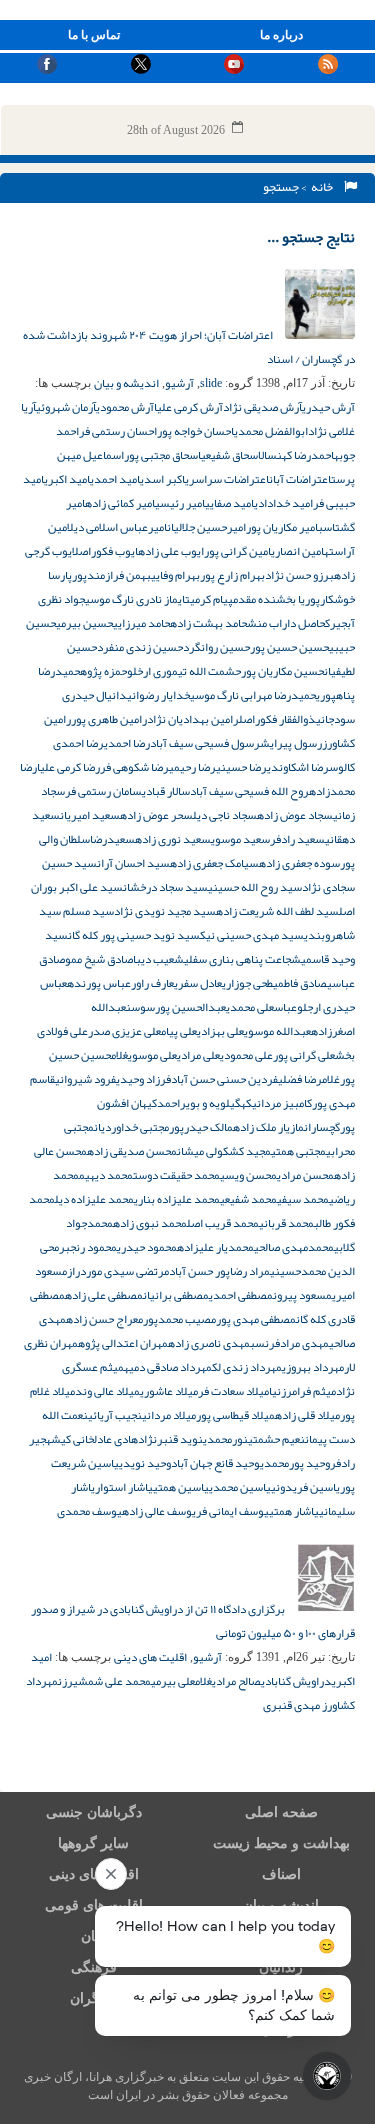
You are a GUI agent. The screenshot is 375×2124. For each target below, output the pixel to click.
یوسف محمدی (89, 1511)
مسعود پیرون (302, 1295)
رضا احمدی (127, 743)
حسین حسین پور (289, 647)
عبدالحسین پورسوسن (176, 1007)
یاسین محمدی (240, 1487)
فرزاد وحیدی (143, 1079)
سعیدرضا (112, 839)
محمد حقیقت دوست (176, 1175)
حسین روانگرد (216, 647)
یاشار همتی (294, 1511)
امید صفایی (229, 503)
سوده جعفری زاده (299, 863)
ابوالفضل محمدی (271, 431)
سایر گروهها (93, 1843)
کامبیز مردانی (282, 1103)
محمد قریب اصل (223, 1223)
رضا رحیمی (192, 767)
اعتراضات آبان (300, 479)
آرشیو (179, 383)
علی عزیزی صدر (124, 1031)
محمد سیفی (303, 1199)
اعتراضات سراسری (227, 479)
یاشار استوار (124, 1487)
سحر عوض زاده (156, 815)
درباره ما (281, 35)
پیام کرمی (211, 599)
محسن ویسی (248, 1175)
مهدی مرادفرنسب (289, 1343)
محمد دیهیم (106, 1175)
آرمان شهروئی (66, 407)
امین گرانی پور (237, 551)
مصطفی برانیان (176, 1295)
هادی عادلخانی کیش (94, 1439)
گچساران (322, 1127)
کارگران (93, 1998)
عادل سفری (198, 983)
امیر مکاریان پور (282, 527)
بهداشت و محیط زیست (281, 1843)
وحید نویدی (145, 1463)
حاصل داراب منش (286, 623)
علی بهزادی (220, 1031)
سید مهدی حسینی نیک (252, 935)
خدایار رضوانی (158, 695)
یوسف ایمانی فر (232, 1511)
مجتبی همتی (298, 1151)
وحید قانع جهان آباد (215, 1463)
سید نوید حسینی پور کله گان (134, 935)
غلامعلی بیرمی (181, 1681)
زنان (93, 1936)
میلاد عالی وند (107, 1391)
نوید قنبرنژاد (170, 1439)
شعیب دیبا (158, 959)
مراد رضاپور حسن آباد (219, 1271)
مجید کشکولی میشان (224, 1151)
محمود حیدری (147, 1247)
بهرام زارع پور (232, 575)
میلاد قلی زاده (307, 1415)
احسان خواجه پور (195, 431)
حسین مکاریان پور (282, 671)
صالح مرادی (236, 1681)
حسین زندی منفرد (140, 647)
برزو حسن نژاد (299, 575)
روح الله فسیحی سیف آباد (249, 791)
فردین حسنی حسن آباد (224, 1079)
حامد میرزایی (141, 623)
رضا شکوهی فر (134, 767)
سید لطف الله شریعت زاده (277, 911)
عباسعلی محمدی (261, 1007)
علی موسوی (152, 1055)
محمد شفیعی (248, 1199)
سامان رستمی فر (103, 791)
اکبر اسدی (162, 479)
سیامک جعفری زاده (214, 863)
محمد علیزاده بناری (177, 1199)
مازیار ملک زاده (268, 1127)
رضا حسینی (241, 767)
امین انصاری (297, 551)
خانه (324, 187)
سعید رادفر (297, 839)
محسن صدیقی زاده (132, 1151)
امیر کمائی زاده (120, 503)
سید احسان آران (133, 863)
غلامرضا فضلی (309, 1079)
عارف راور (152, 983)
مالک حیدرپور (201, 1127)
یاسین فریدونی (305, 1487)
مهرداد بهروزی (313, 1367)
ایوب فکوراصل (105, 551)
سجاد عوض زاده (295, 815)
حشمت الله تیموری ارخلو (184, 671)
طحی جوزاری (247, 983)
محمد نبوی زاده (150, 1223)
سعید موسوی (240, 839)
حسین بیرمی (84, 623)
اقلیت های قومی (94, 1905)
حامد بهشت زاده (208, 623)
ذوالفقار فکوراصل (277, 719)
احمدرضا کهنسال (296, 455)
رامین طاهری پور (109, 719)
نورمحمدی (225, 1439)
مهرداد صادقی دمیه (168, 1367)
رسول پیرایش (291, 743)
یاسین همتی (181, 1487)
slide (211, 383)
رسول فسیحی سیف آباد (205, 743)
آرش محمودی (125, 407)
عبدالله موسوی (277, 1031)
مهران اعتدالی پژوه (123, 1343)
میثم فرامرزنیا (302, 1391)
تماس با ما (94, 35)
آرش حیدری (328, 407)
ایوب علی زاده (171, 551)
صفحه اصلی (281, 1812)
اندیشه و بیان (126, 383)
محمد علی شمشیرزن (104, 1681)
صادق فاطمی (300, 983)
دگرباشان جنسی (94, 1812)
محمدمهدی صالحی (294, 1247)
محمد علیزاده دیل (94, 1199)
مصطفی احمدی (241, 1295)
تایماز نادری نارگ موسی (137, 599)
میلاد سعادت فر (233, 1391)
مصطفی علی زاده (104, 1295)
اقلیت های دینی (150, 1657)
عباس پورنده (99, 983)
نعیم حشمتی (276, 1439)
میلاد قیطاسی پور (235, 1415)
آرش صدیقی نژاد (262, 407)
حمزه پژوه (103, 671)
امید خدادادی (283, 503)
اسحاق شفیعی (229, 455)
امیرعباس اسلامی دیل (117, 527)
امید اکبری (67, 479)
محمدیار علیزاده (215, 1247)
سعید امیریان (90, 815)
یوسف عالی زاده (159, 1511)
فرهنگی (94, 1967)
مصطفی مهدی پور (256, 1319)
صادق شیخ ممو (99, 959)
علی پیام (179, 1031)
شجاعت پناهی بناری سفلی (242, 959)
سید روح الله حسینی (255, 887)
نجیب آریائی (115, 1415)
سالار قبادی (166, 791)
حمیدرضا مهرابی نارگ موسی (253, 695)
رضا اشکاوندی (298, 767)
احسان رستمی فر (118, 431)
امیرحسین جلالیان (206, 527)
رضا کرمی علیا (68, 767)
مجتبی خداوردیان (131, 1127)
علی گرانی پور (304, 1055)
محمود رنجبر (88, 1247)
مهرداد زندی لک (247, 1367)
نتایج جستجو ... (311, 237)
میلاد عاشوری (169, 1391)
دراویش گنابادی (296, 1681)
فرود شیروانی (85, 1079)
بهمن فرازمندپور (111, 575)
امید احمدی (115, 479)
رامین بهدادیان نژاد (193, 719)
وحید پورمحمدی (295, 1463)
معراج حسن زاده (104, 1319)
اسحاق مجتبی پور (162, 455)
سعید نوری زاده (173, 839)
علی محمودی (246, 1055)
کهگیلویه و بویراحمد (204, 1103)
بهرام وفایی (175, 575)
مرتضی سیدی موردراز (118, 1271)
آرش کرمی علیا (188, 407)
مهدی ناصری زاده (209, 1343)
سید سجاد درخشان (165, 887)
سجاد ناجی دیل (225, 815)
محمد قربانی (286, 1223)
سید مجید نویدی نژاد (165, 911)
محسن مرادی (305, 1175)
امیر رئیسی (180, 503)
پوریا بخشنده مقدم (276, 599)
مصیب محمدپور (179, 1319)
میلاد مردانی (169, 1415)
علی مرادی (198, 1055)
